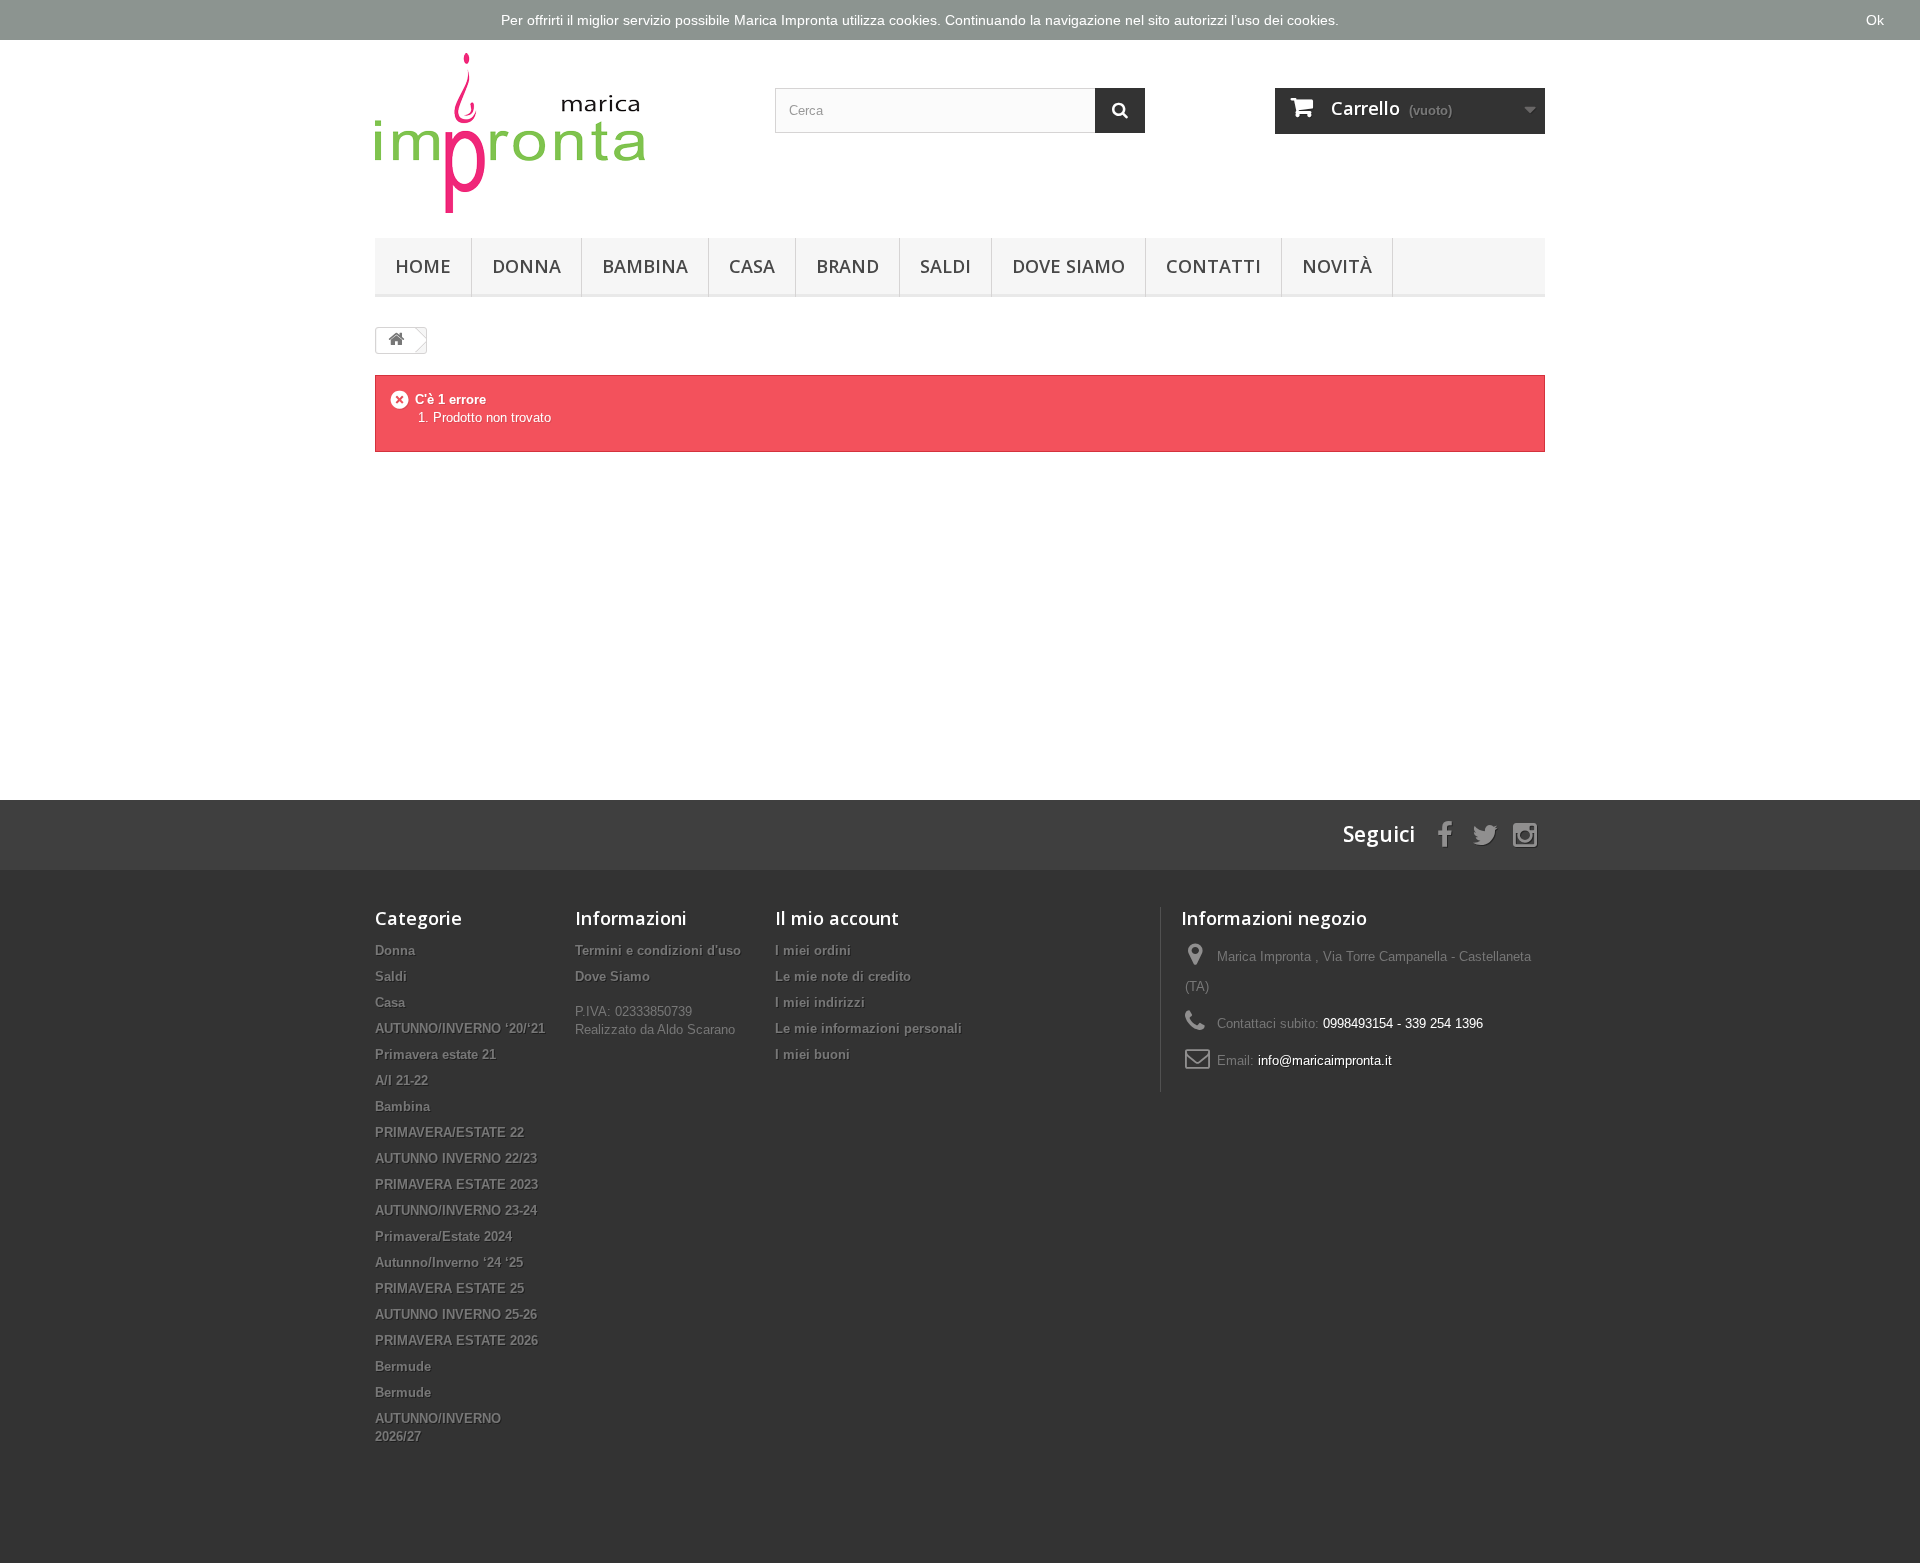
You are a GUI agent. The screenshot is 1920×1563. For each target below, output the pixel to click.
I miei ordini (813, 950)
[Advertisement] (960, 610)
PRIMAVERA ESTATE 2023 (456, 1184)
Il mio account (837, 918)
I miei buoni (812, 1054)
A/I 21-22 (401, 1080)
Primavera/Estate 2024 (443, 1236)
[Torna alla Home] (396, 340)
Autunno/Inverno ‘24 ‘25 (449, 1262)
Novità (1337, 266)
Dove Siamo (1068, 266)
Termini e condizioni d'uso (658, 950)
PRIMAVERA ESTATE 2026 (456, 1340)
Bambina (645, 266)
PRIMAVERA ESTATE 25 (449, 1288)
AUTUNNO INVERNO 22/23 (456, 1158)
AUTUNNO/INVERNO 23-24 (456, 1210)
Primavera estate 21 (435, 1054)
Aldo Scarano (696, 1029)
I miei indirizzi (820, 1002)
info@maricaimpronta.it (1325, 1060)
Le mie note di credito (843, 976)
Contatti (1213, 266)
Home (423, 266)
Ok (1875, 20)
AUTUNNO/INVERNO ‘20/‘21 (460, 1028)
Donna (526, 266)
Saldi (945, 266)
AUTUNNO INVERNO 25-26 (456, 1314)
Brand (847, 266)
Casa (752, 266)
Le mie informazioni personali (868, 1028)
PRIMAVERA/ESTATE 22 (449, 1132)
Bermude (403, 1366)
